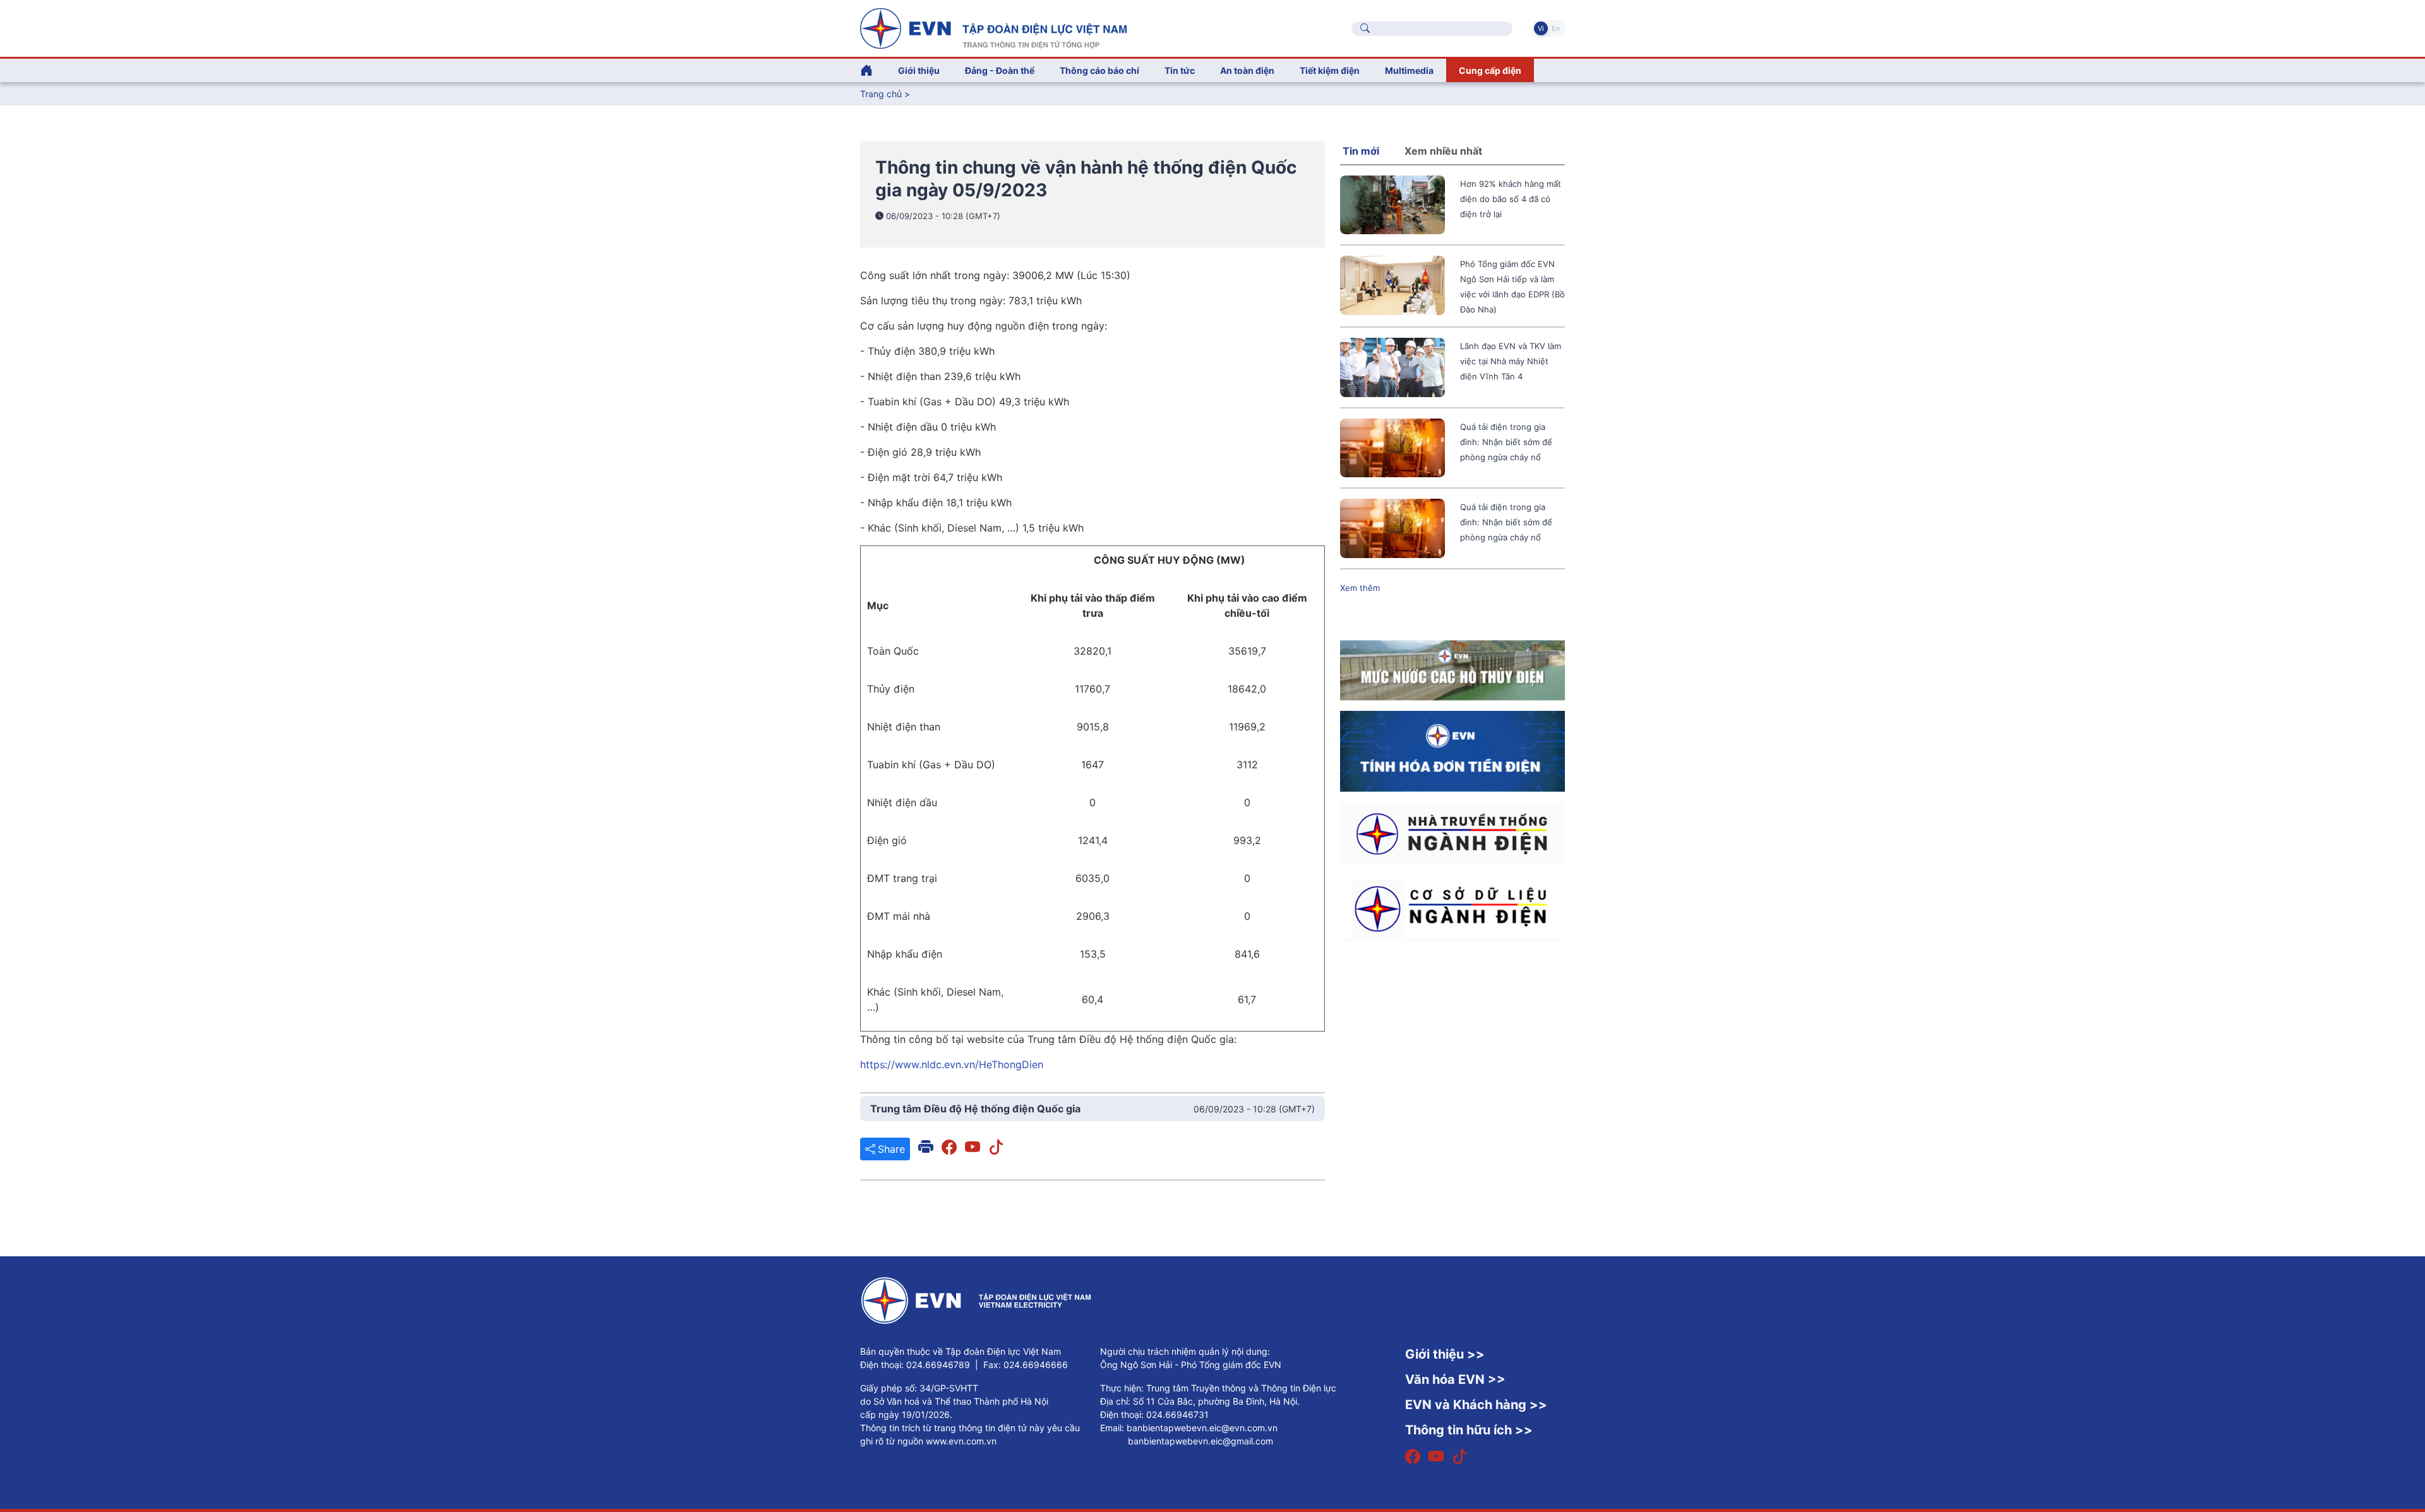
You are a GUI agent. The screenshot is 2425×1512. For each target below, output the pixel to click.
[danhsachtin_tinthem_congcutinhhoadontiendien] (1452, 750)
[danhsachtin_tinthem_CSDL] (1452, 907)
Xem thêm (1360, 588)
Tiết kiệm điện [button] (1330, 70)
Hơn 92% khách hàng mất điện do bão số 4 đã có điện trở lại (1511, 199)
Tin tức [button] (1180, 70)
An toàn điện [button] (1247, 70)
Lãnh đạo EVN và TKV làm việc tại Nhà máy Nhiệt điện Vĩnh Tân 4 (1511, 361)
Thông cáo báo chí (1099, 70)
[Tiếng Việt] (993, 27)
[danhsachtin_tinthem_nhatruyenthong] (1452, 832)
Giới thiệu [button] (919, 70)
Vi (1541, 28)
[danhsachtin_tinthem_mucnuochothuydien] (1452, 669)
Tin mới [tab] (1361, 151)
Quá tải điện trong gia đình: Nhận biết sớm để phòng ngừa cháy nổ (1506, 442)
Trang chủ (881, 94)
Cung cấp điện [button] (1490, 70)
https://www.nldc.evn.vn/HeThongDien (952, 1064)
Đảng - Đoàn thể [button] (1000, 70)
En (1556, 28)
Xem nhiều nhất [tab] (1443, 151)
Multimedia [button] (1409, 70)
